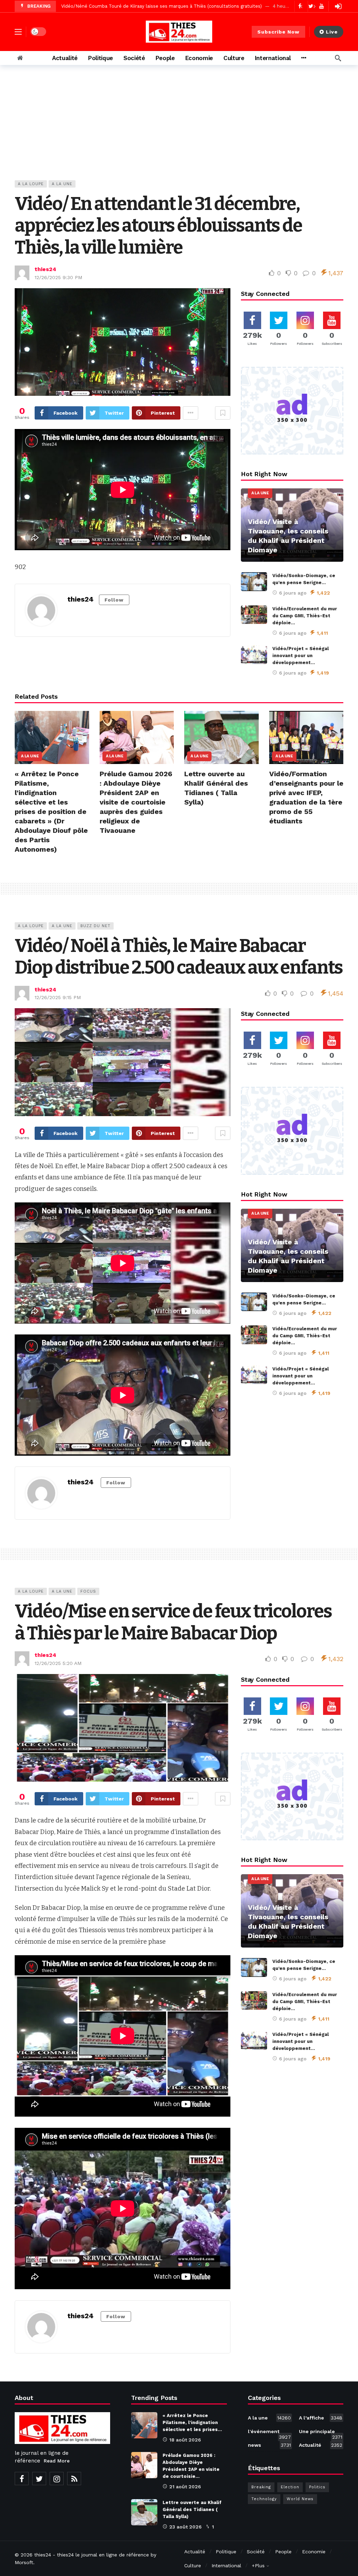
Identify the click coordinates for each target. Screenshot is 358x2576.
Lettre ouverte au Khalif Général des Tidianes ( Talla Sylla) (192, 2509)
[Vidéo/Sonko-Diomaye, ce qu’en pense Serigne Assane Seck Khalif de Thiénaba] (254, 582)
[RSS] (74, 2479)
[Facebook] (22, 2479)
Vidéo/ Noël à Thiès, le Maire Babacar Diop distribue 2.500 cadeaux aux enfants (179, 957)
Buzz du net (95, 926)
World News (300, 2499)
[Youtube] (321, 6)
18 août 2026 (185, 2440)
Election (290, 2487)
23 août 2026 (185, 2527)
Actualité (321, 2445)
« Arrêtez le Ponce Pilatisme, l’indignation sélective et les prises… (192, 2422)
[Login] (338, 6)
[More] (304, 58)
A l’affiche (321, 2418)
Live (332, 32)
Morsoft (24, 2562)
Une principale (321, 2433)
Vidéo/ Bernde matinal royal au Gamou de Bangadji (118, 6)
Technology (264, 2499)
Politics (317, 2487)
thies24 (45, 269)
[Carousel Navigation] (308, 6)
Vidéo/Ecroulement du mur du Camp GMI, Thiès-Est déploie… (305, 616)
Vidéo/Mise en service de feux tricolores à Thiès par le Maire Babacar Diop (173, 1622)
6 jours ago (293, 593)
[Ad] (292, 411)
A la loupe (31, 184)
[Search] (338, 58)
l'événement (270, 2433)
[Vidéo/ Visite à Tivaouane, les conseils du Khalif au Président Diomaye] (292, 525)
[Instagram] (57, 2479)
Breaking (261, 2487)
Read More (57, 2461)
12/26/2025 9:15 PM (58, 997)
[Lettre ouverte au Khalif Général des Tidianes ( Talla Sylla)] (221, 737)
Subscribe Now (278, 32)
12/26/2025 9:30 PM (58, 277)
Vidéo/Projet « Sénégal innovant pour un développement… (300, 656)
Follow (114, 600)
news (270, 2445)
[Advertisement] (179, 128)
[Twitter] (39, 2479)
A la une (62, 184)
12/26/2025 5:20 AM (58, 1663)
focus (88, 1591)
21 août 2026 (185, 2487)
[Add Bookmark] (223, 413)
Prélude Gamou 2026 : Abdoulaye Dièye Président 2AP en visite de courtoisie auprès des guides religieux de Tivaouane (136, 802)
